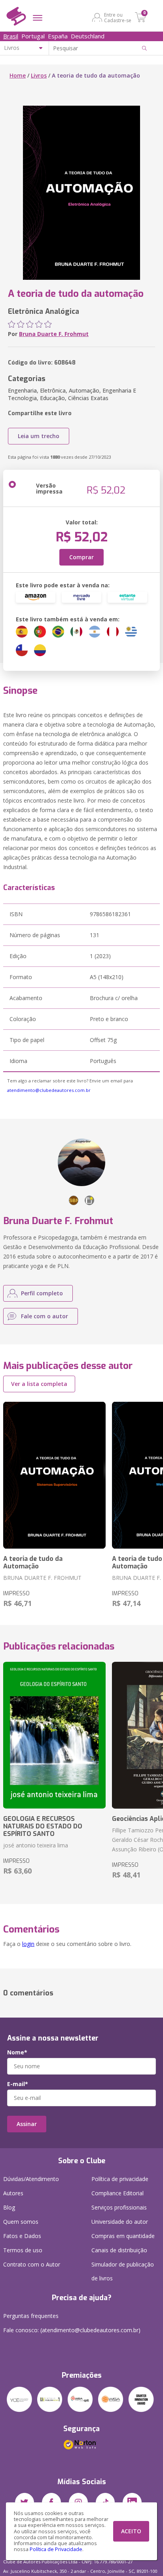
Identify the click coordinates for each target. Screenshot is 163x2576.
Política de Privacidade (56, 2549)
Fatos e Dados (22, 2236)
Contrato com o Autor (32, 2264)
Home (18, 75)
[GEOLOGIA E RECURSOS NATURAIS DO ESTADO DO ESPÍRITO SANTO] (54, 1735)
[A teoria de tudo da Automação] (54, 1475)
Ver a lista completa (39, 1384)
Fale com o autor (45, 1316)
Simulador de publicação (123, 2271)
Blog (9, 2207)
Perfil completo (42, 1293)
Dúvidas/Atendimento (31, 2179)
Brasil (11, 36)
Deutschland (88, 36)
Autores (13, 2193)
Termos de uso (23, 2250)
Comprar (81, 557)
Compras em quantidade (123, 2236)
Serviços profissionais (119, 2207)
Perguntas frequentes (31, 2316)
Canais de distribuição (119, 2250)
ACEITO (131, 2531)
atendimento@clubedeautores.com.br (49, 1090)
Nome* (17, 2052)
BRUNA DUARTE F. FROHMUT (42, 1578)
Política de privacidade (120, 2179)
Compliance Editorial (118, 2193)
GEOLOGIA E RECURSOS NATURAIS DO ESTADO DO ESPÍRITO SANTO (43, 1826)
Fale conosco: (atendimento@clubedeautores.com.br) (72, 2330)
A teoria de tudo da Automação (33, 1562)
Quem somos (21, 2222)
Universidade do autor (120, 2222)
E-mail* (18, 2084)
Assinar (27, 2124)
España (58, 36)
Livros (39, 75)
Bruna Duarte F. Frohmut (54, 334)
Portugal (33, 36)
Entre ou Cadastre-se (118, 17)
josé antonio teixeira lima (36, 1845)
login (28, 1944)
